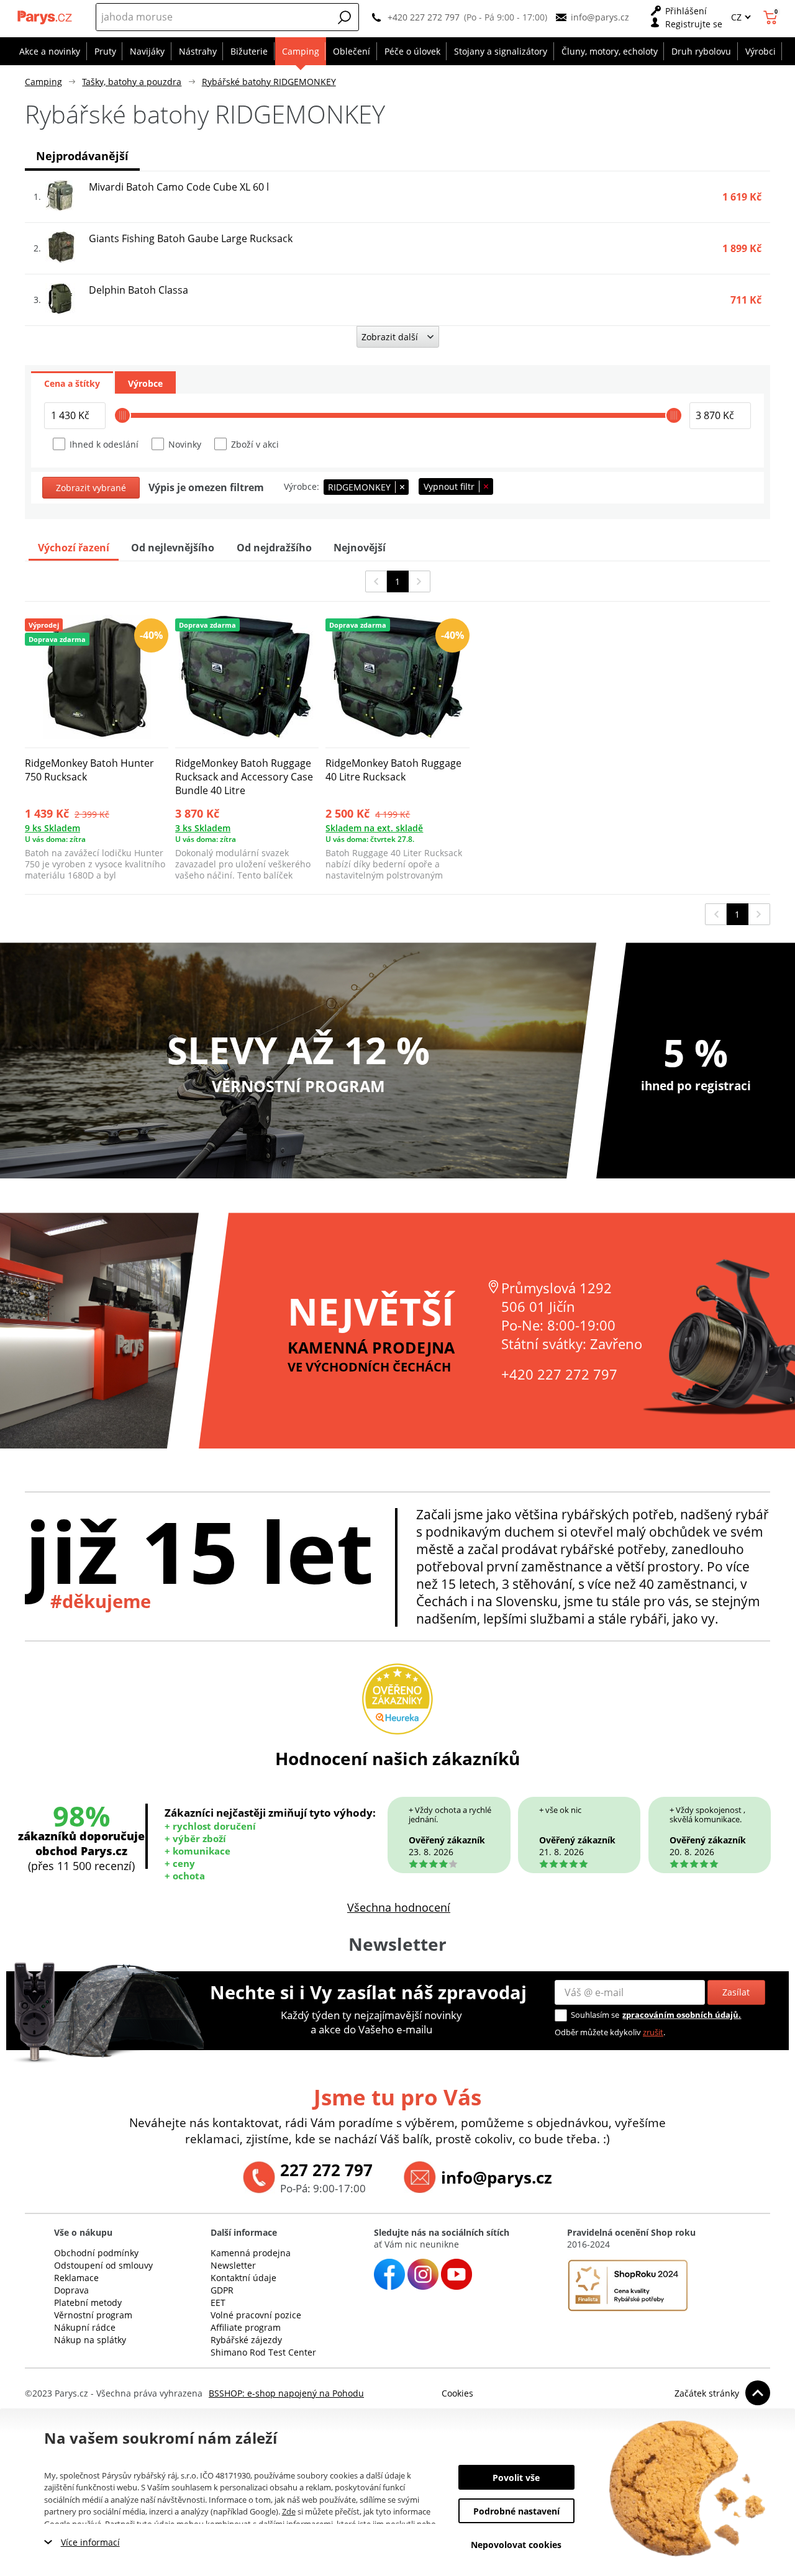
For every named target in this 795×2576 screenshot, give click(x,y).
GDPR (222, 2290)
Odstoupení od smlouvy (103, 2265)
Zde (289, 2511)
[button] (345, 17)
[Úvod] (45, 17)
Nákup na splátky (90, 2340)
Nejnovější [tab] (360, 548)
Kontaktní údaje (243, 2278)
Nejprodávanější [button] (82, 156)
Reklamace (76, 2278)
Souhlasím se (595, 2015)
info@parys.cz (600, 17)
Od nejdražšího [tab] (274, 548)
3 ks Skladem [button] (203, 828)
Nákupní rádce (85, 2327)
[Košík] (772, 17)
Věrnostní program (93, 2315)
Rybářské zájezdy (246, 2340)
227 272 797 (326, 2170)
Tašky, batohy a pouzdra (132, 82)
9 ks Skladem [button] (52, 828)
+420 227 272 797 (424, 17)
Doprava (71, 2290)
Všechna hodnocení (399, 1907)
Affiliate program (246, 2327)
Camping (43, 82)
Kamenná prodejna (251, 2253)
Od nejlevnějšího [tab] (173, 548)
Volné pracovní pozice (256, 2315)
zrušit (653, 2032)
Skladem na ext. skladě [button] (374, 828)
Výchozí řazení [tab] (74, 548)
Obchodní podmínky (96, 2253)
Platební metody (88, 2303)
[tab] (72, 382)
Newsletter (233, 2265)
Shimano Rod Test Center (263, 2352)
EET (218, 2303)
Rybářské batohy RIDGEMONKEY (269, 82)
